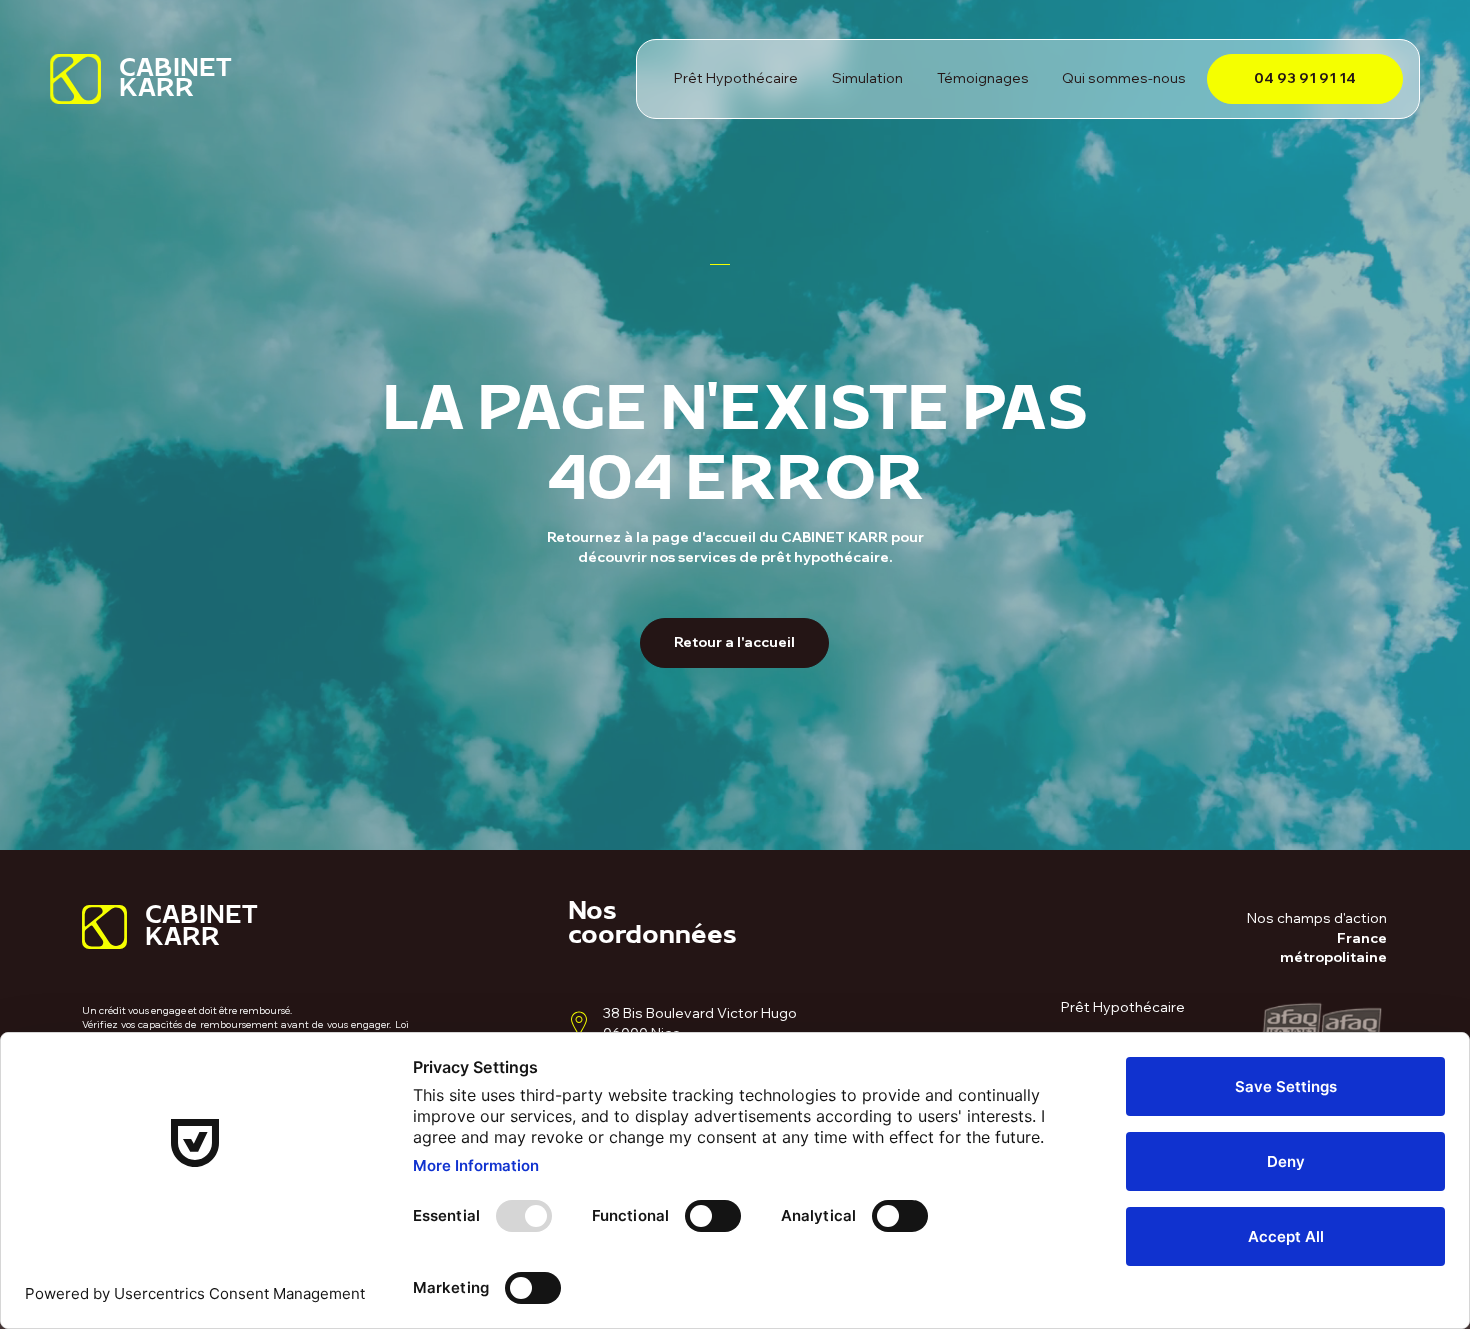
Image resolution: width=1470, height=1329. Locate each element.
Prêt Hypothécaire (1123, 1007)
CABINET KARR (175, 83)
